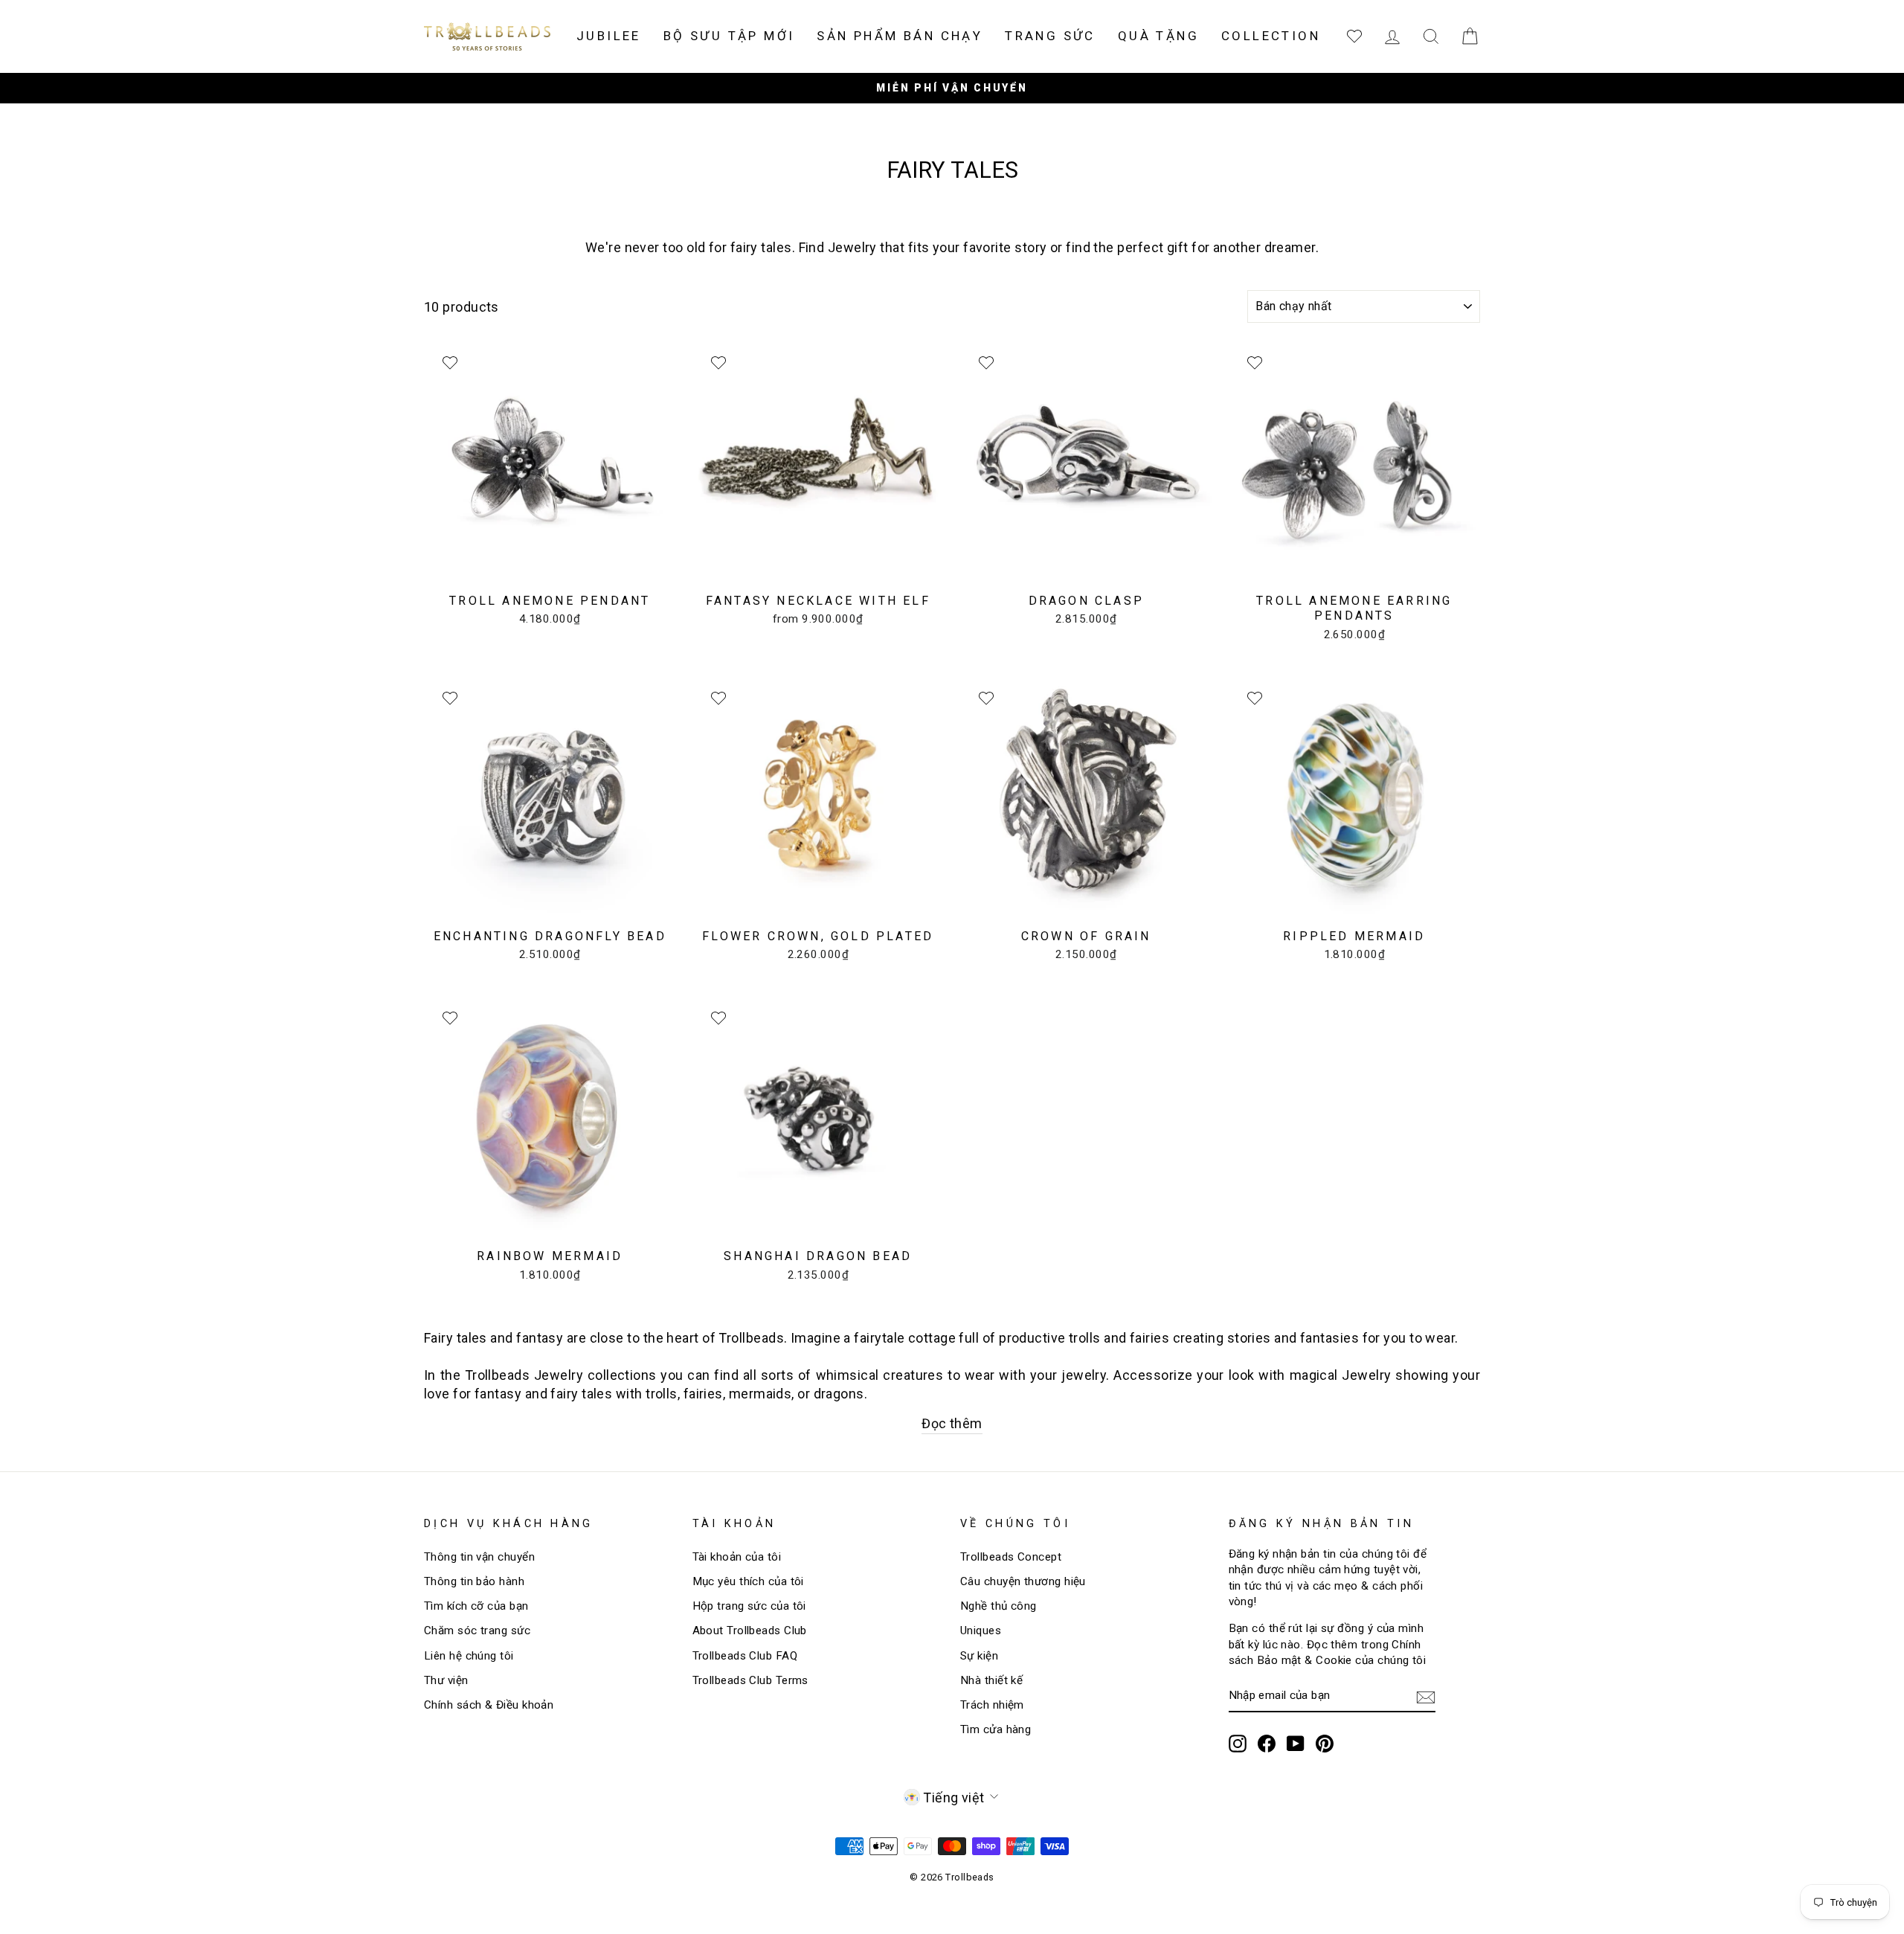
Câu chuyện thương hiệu (1023, 1581)
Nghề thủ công (998, 1606)
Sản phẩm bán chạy (900, 36)
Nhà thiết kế (991, 1680)
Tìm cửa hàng (996, 1729)
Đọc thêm (952, 1423)
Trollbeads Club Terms (750, 1680)
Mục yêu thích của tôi (748, 1581)
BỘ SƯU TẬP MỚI (729, 36)
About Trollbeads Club (750, 1631)
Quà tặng (1158, 36)
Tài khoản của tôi (737, 1557)
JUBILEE (609, 36)
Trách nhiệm (992, 1705)
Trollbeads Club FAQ (745, 1656)
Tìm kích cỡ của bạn (476, 1606)
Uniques (981, 1631)
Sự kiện (979, 1656)
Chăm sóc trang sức (477, 1631)
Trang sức (1050, 36)
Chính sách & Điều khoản (489, 1705)
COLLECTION (1271, 36)
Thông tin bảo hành (474, 1581)
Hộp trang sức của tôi (749, 1606)
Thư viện (446, 1680)
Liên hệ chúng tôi (469, 1656)
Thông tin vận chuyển (479, 1557)
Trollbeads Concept (1011, 1557)
